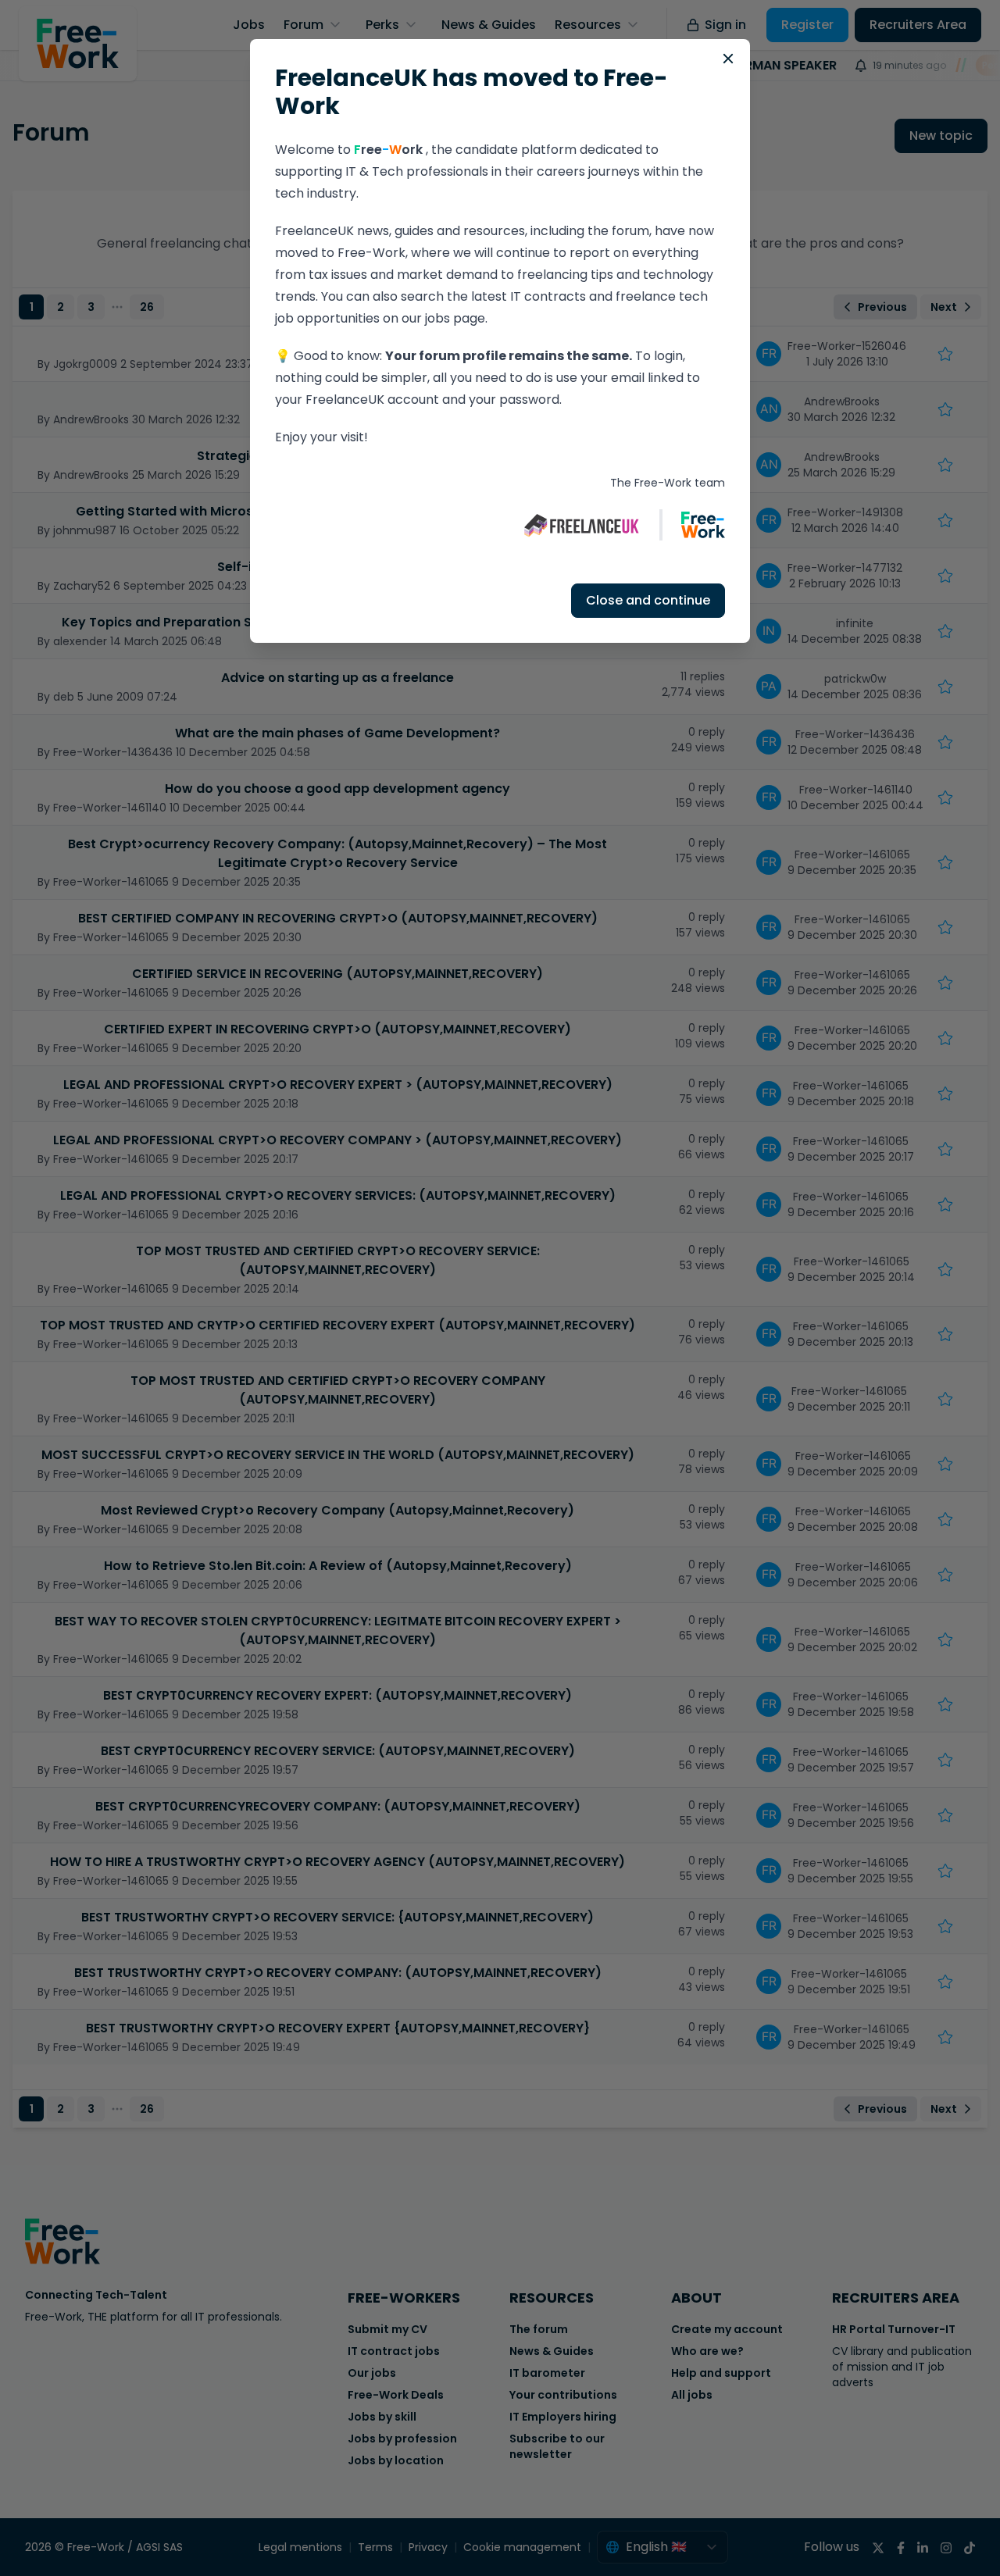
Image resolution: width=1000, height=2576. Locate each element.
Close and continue (648, 600)
